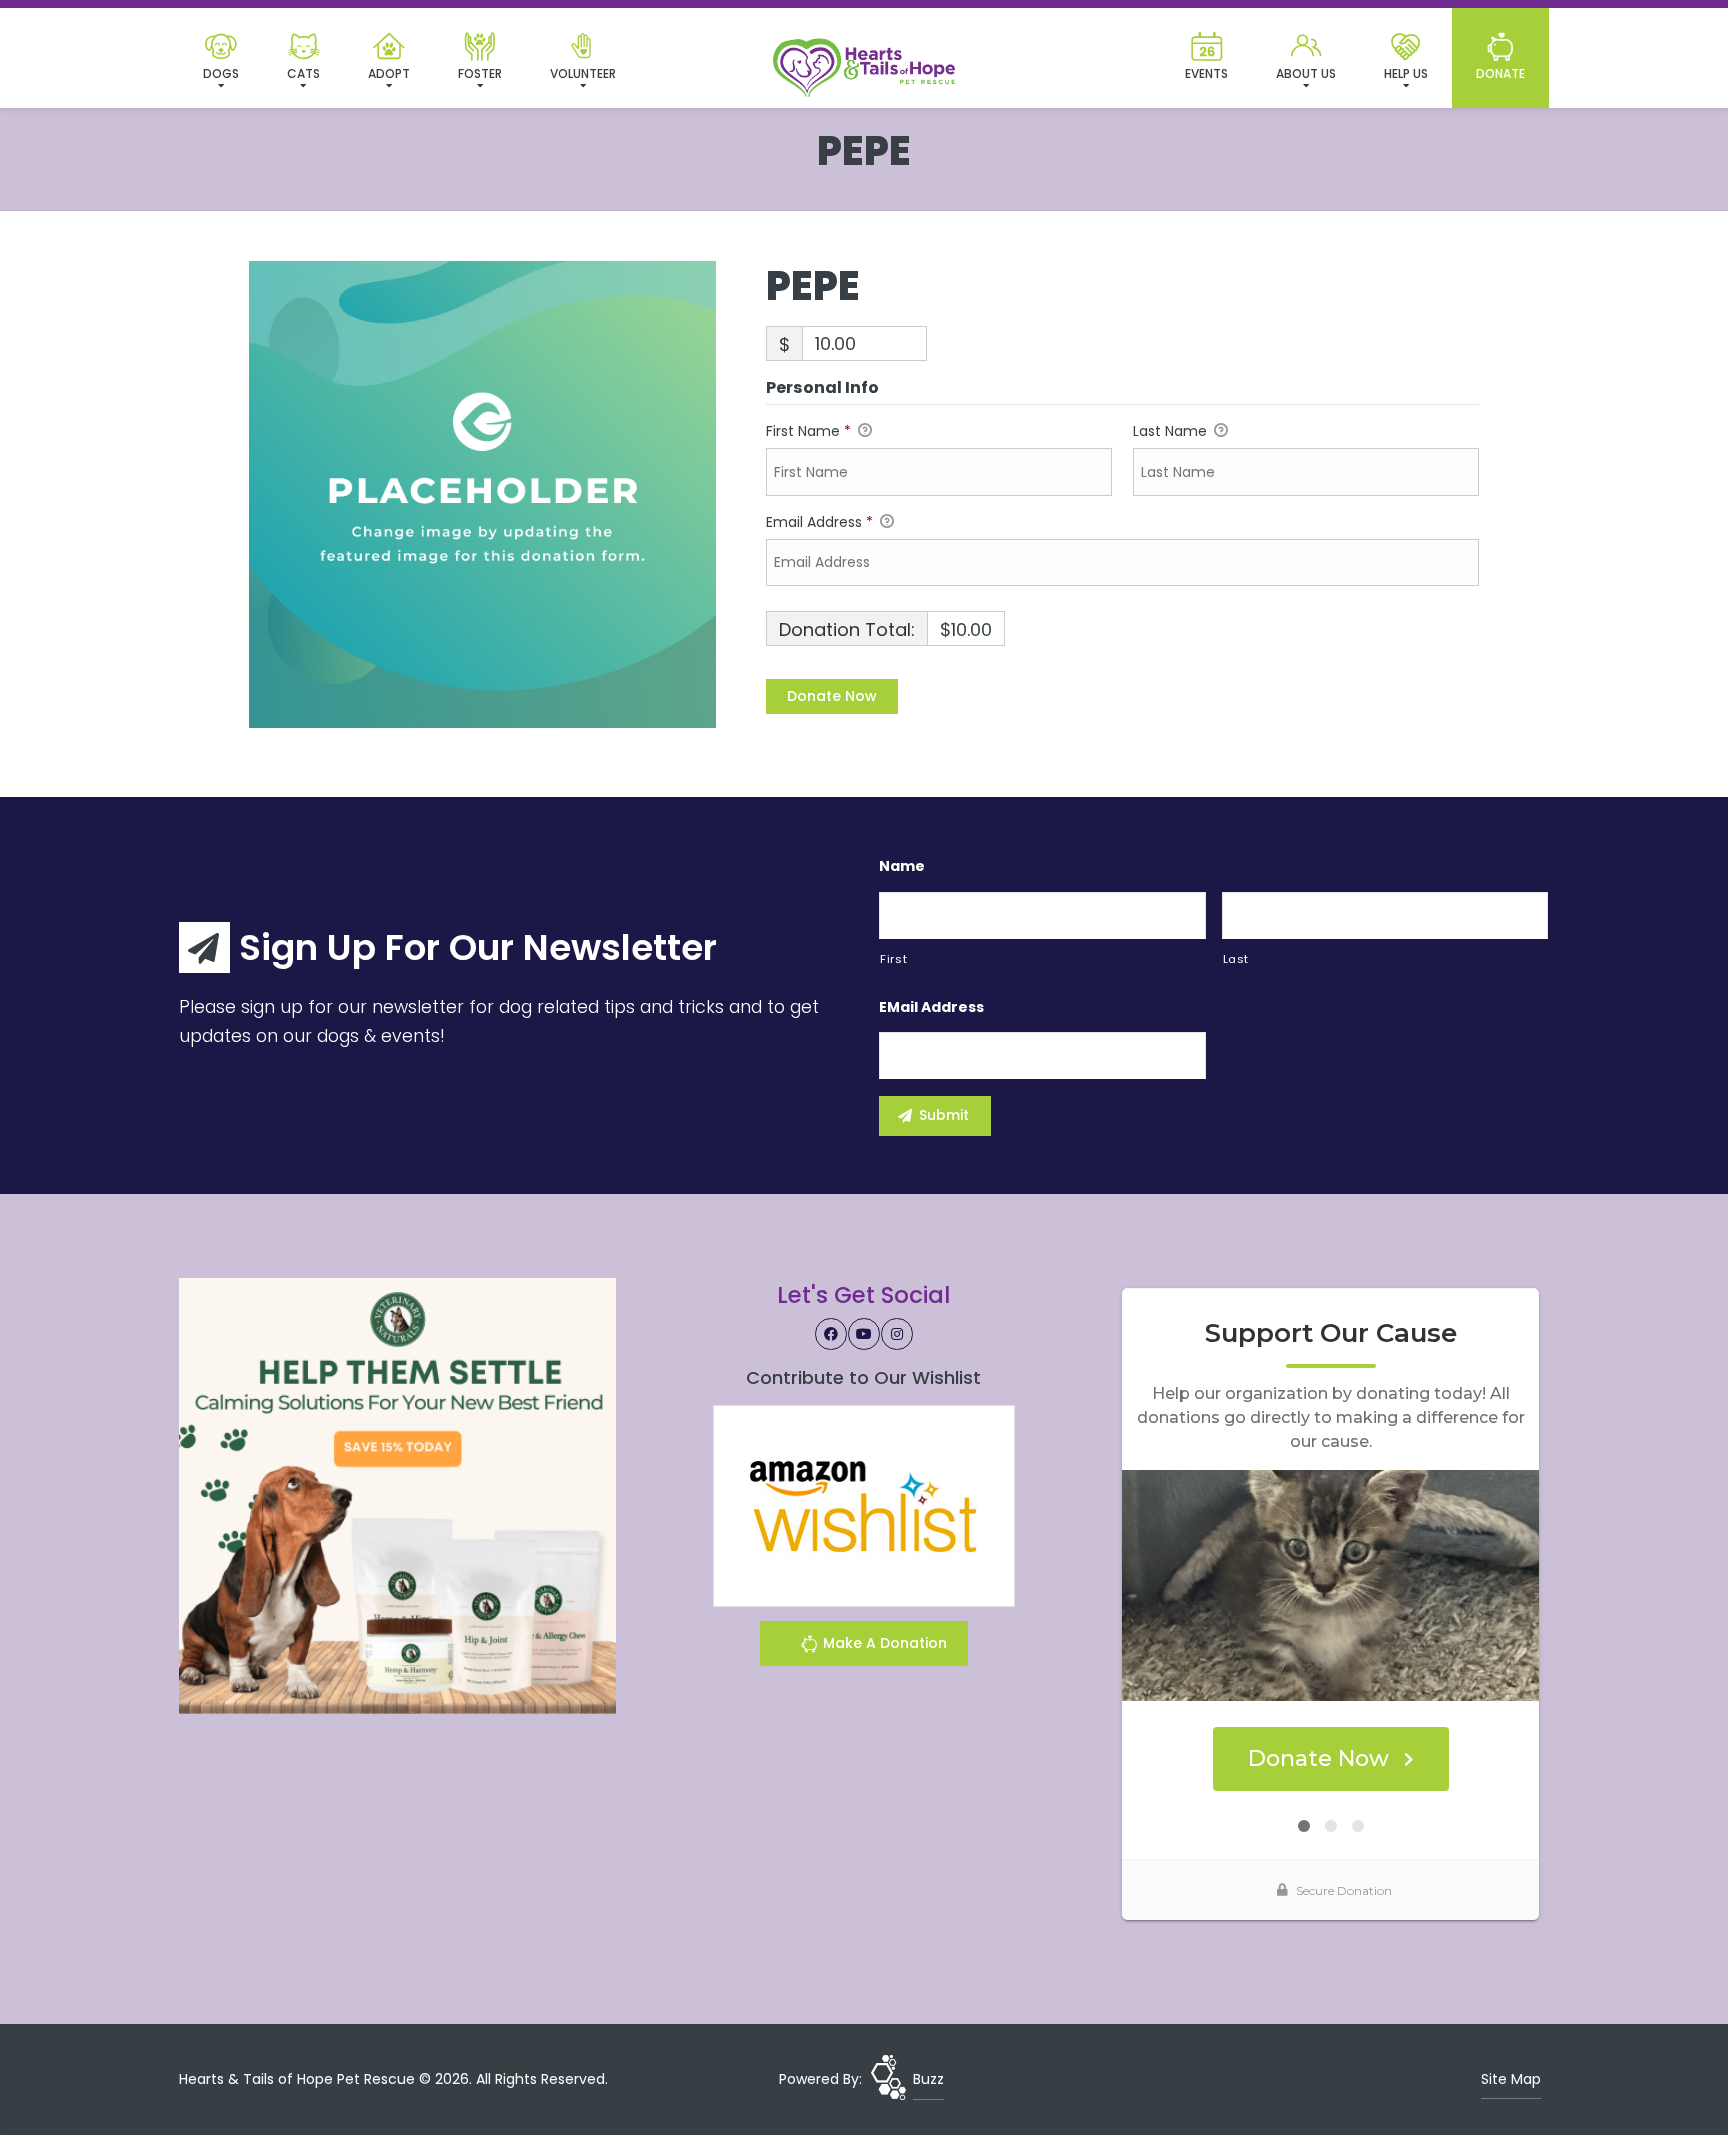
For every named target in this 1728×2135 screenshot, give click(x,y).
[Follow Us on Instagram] (897, 1334)
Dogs (221, 73)
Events (1206, 73)
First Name (808, 431)
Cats (303, 73)
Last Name (1172, 431)
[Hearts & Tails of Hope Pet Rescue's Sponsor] (397, 1495)
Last (1236, 959)
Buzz (928, 2079)
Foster (480, 73)
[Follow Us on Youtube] (864, 1334)
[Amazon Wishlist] (864, 1505)
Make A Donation (883, 1643)
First (893, 959)
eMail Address (931, 1007)
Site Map (1511, 2079)
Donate (1500, 73)
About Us (1306, 73)
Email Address (819, 522)
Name (902, 866)
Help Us (1406, 73)
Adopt (389, 73)
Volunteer (583, 73)
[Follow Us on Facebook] (831, 1334)
